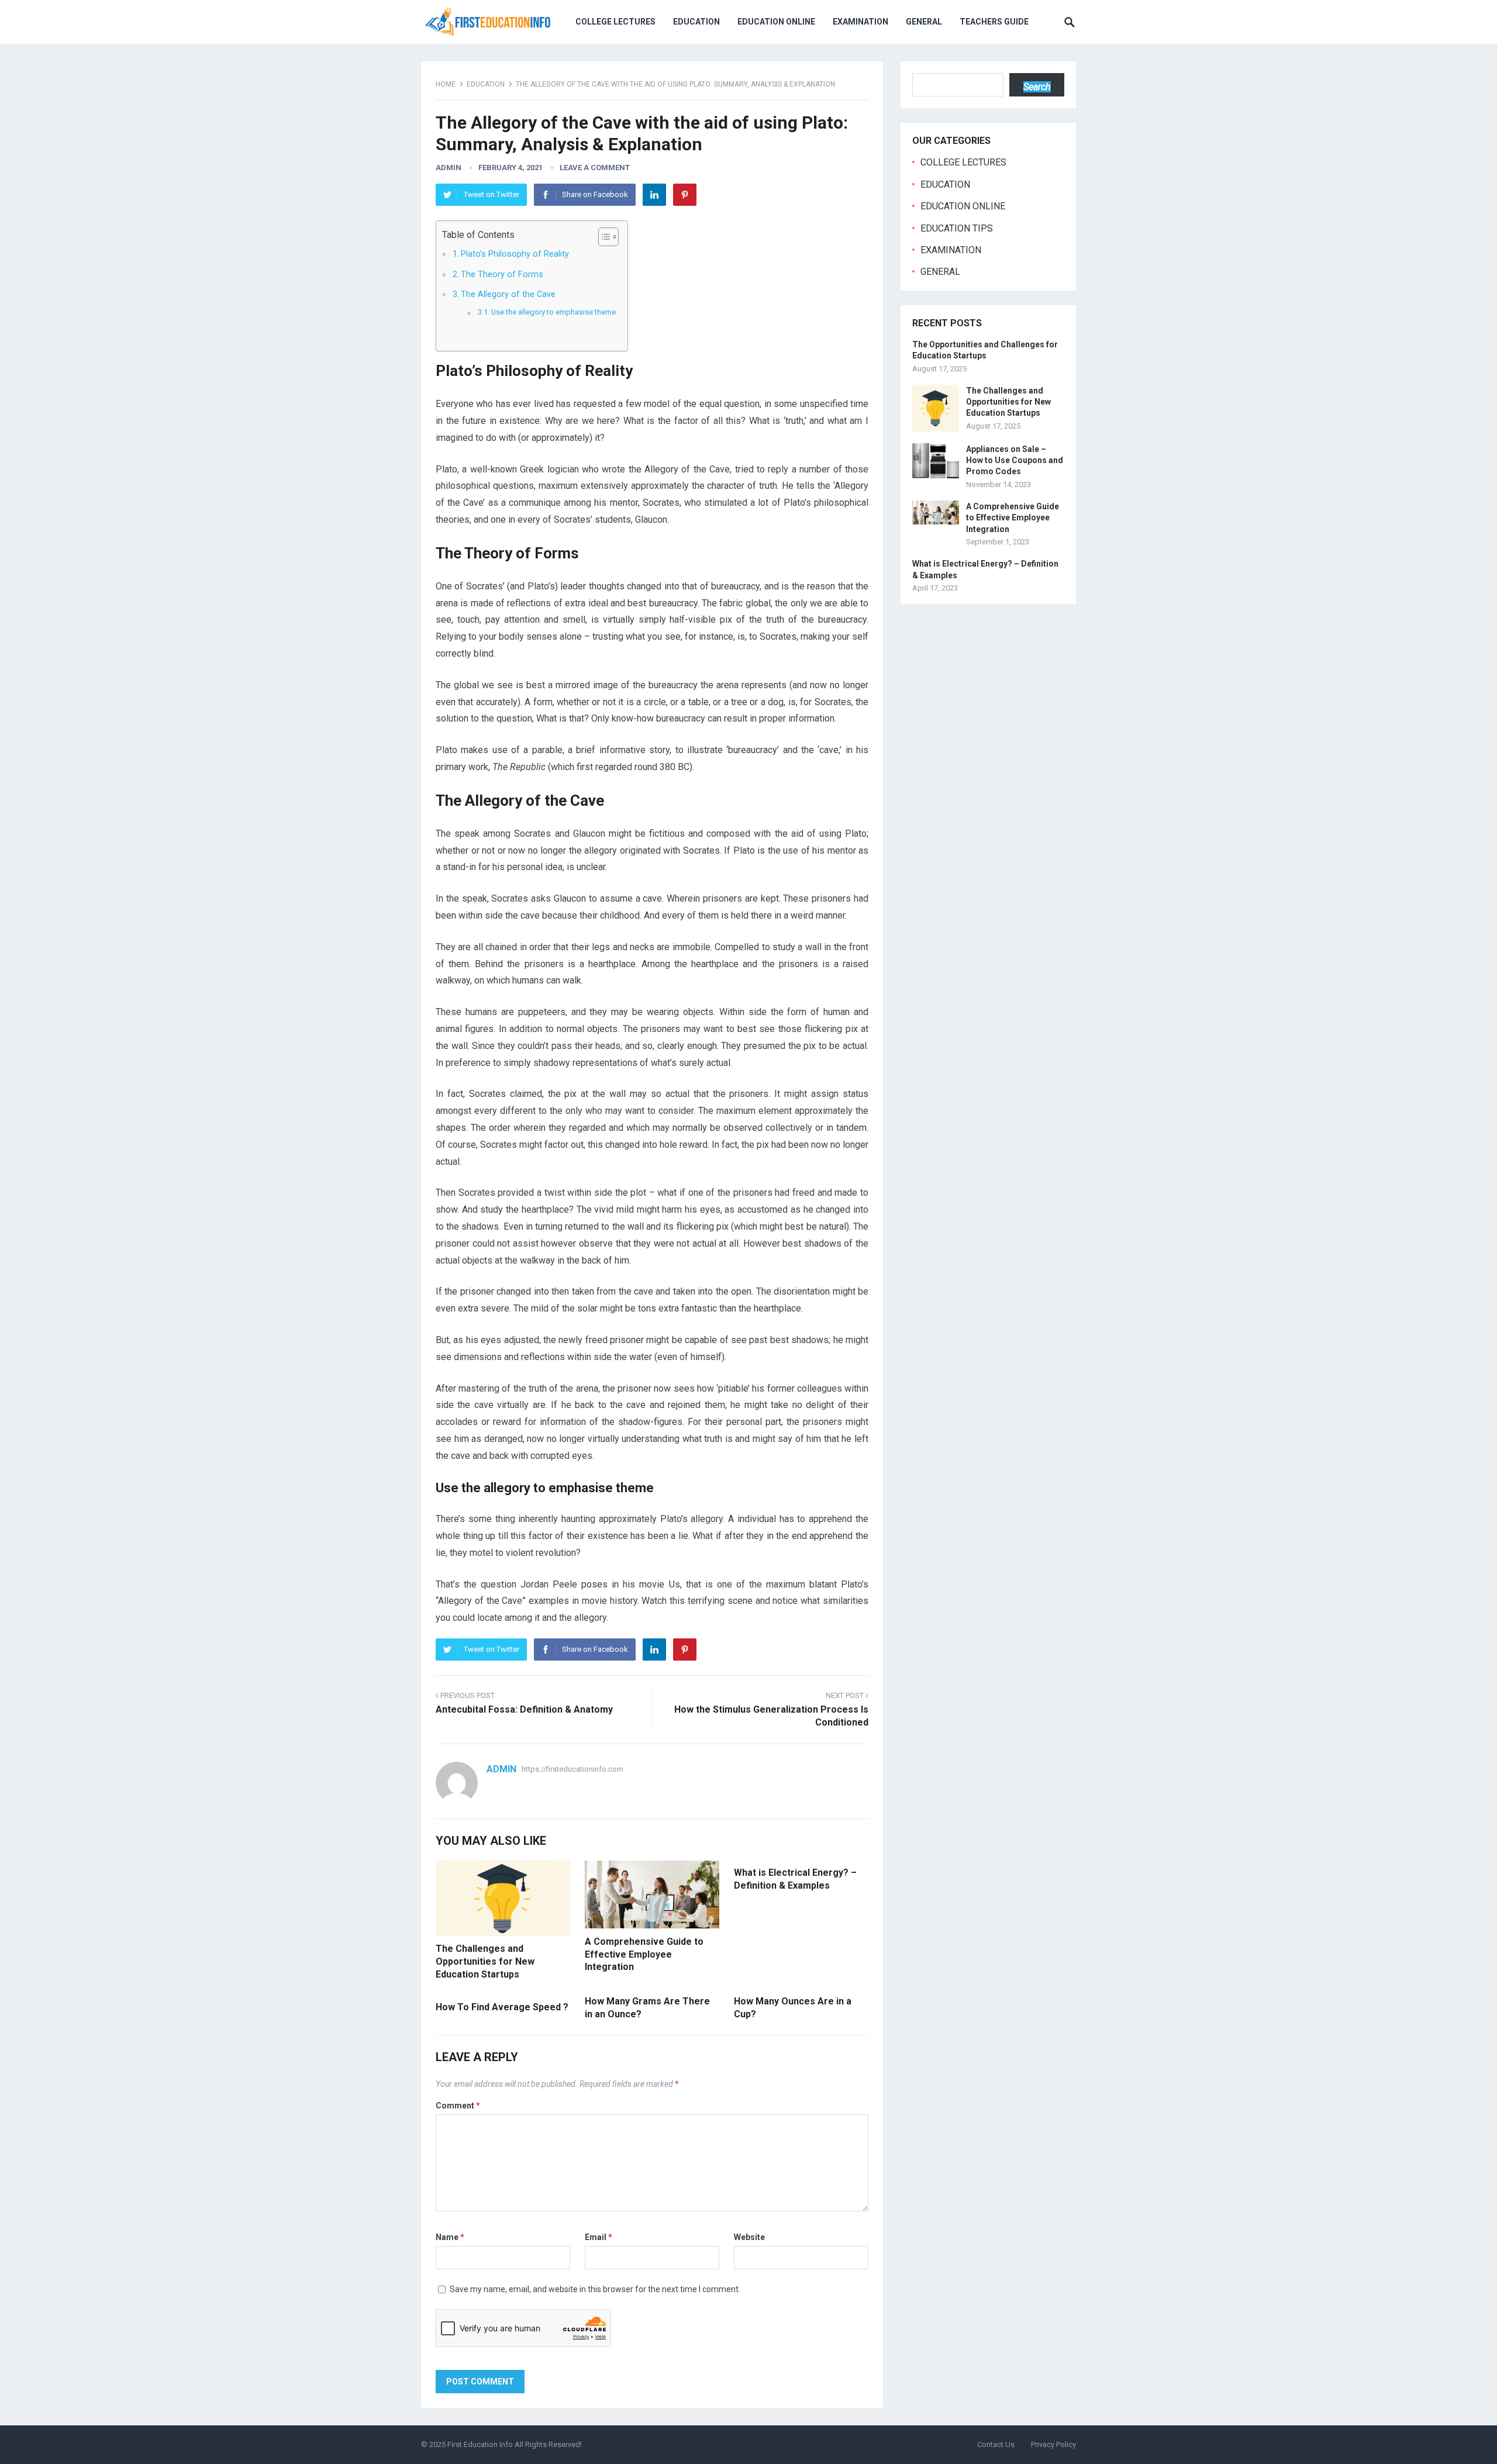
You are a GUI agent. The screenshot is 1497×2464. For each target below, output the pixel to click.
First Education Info (480, 2444)
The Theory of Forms (502, 275)
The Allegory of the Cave (508, 294)
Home (446, 84)
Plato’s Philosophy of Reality (515, 254)
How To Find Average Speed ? (502, 2007)
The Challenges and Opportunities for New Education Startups (485, 1961)
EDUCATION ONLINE (776, 22)
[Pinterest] (685, 195)
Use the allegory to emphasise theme (553, 312)
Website (749, 2237)
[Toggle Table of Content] (603, 237)
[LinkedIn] (654, 195)
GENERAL (924, 22)
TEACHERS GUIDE (994, 22)
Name (450, 2237)
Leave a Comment (595, 168)
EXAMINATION (860, 22)
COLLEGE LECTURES (615, 22)
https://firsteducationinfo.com (572, 1769)
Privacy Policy (1053, 2444)
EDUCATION (696, 22)
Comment (458, 2106)
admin (449, 168)
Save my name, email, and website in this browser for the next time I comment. (595, 2289)
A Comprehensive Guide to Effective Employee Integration (644, 1954)
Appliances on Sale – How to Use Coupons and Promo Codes (1015, 460)
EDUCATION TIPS (957, 228)
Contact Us (996, 2444)
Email (599, 2237)
